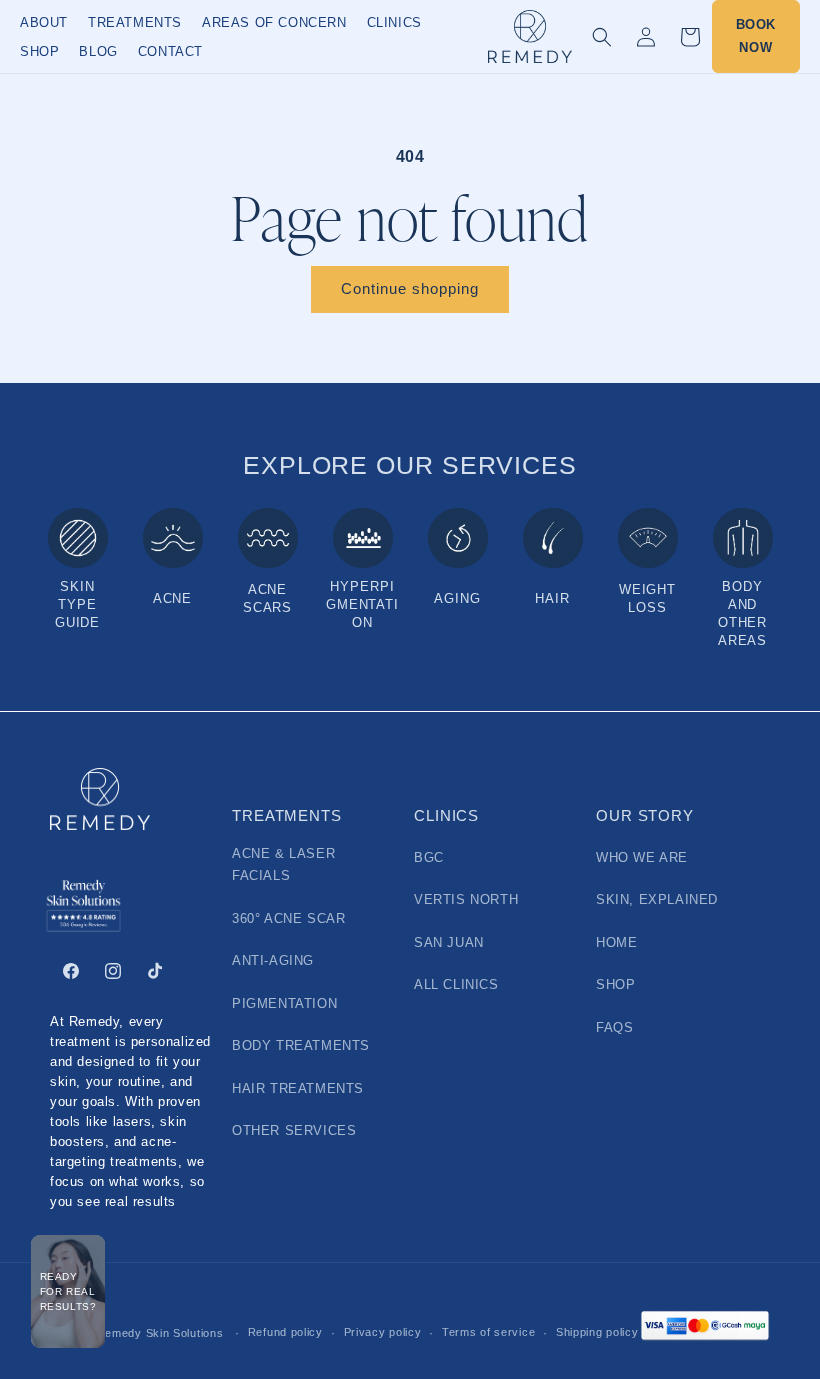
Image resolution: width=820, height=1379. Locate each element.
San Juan (449, 943)
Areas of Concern (274, 23)
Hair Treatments (298, 1089)
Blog (98, 52)
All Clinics (456, 985)
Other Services (294, 1131)
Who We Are (642, 858)
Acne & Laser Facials (283, 865)
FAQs (614, 1028)
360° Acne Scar (288, 919)
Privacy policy (383, 1332)
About (44, 23)
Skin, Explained (657, 900)
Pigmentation (284, 1004)
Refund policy (285, 1332)
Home (616, 943)
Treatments (135, 23)
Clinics (394, 23)
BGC (429, 858)
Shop (39, 52)
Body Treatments (301, 1046)
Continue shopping (410, 288)
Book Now (756, 36)
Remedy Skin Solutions (160, 1333)
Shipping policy (597, 1332)
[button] (602, 37)
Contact (170, 52)
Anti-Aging (273, 961)
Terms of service (488, 1332)
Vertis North (466, 900)
